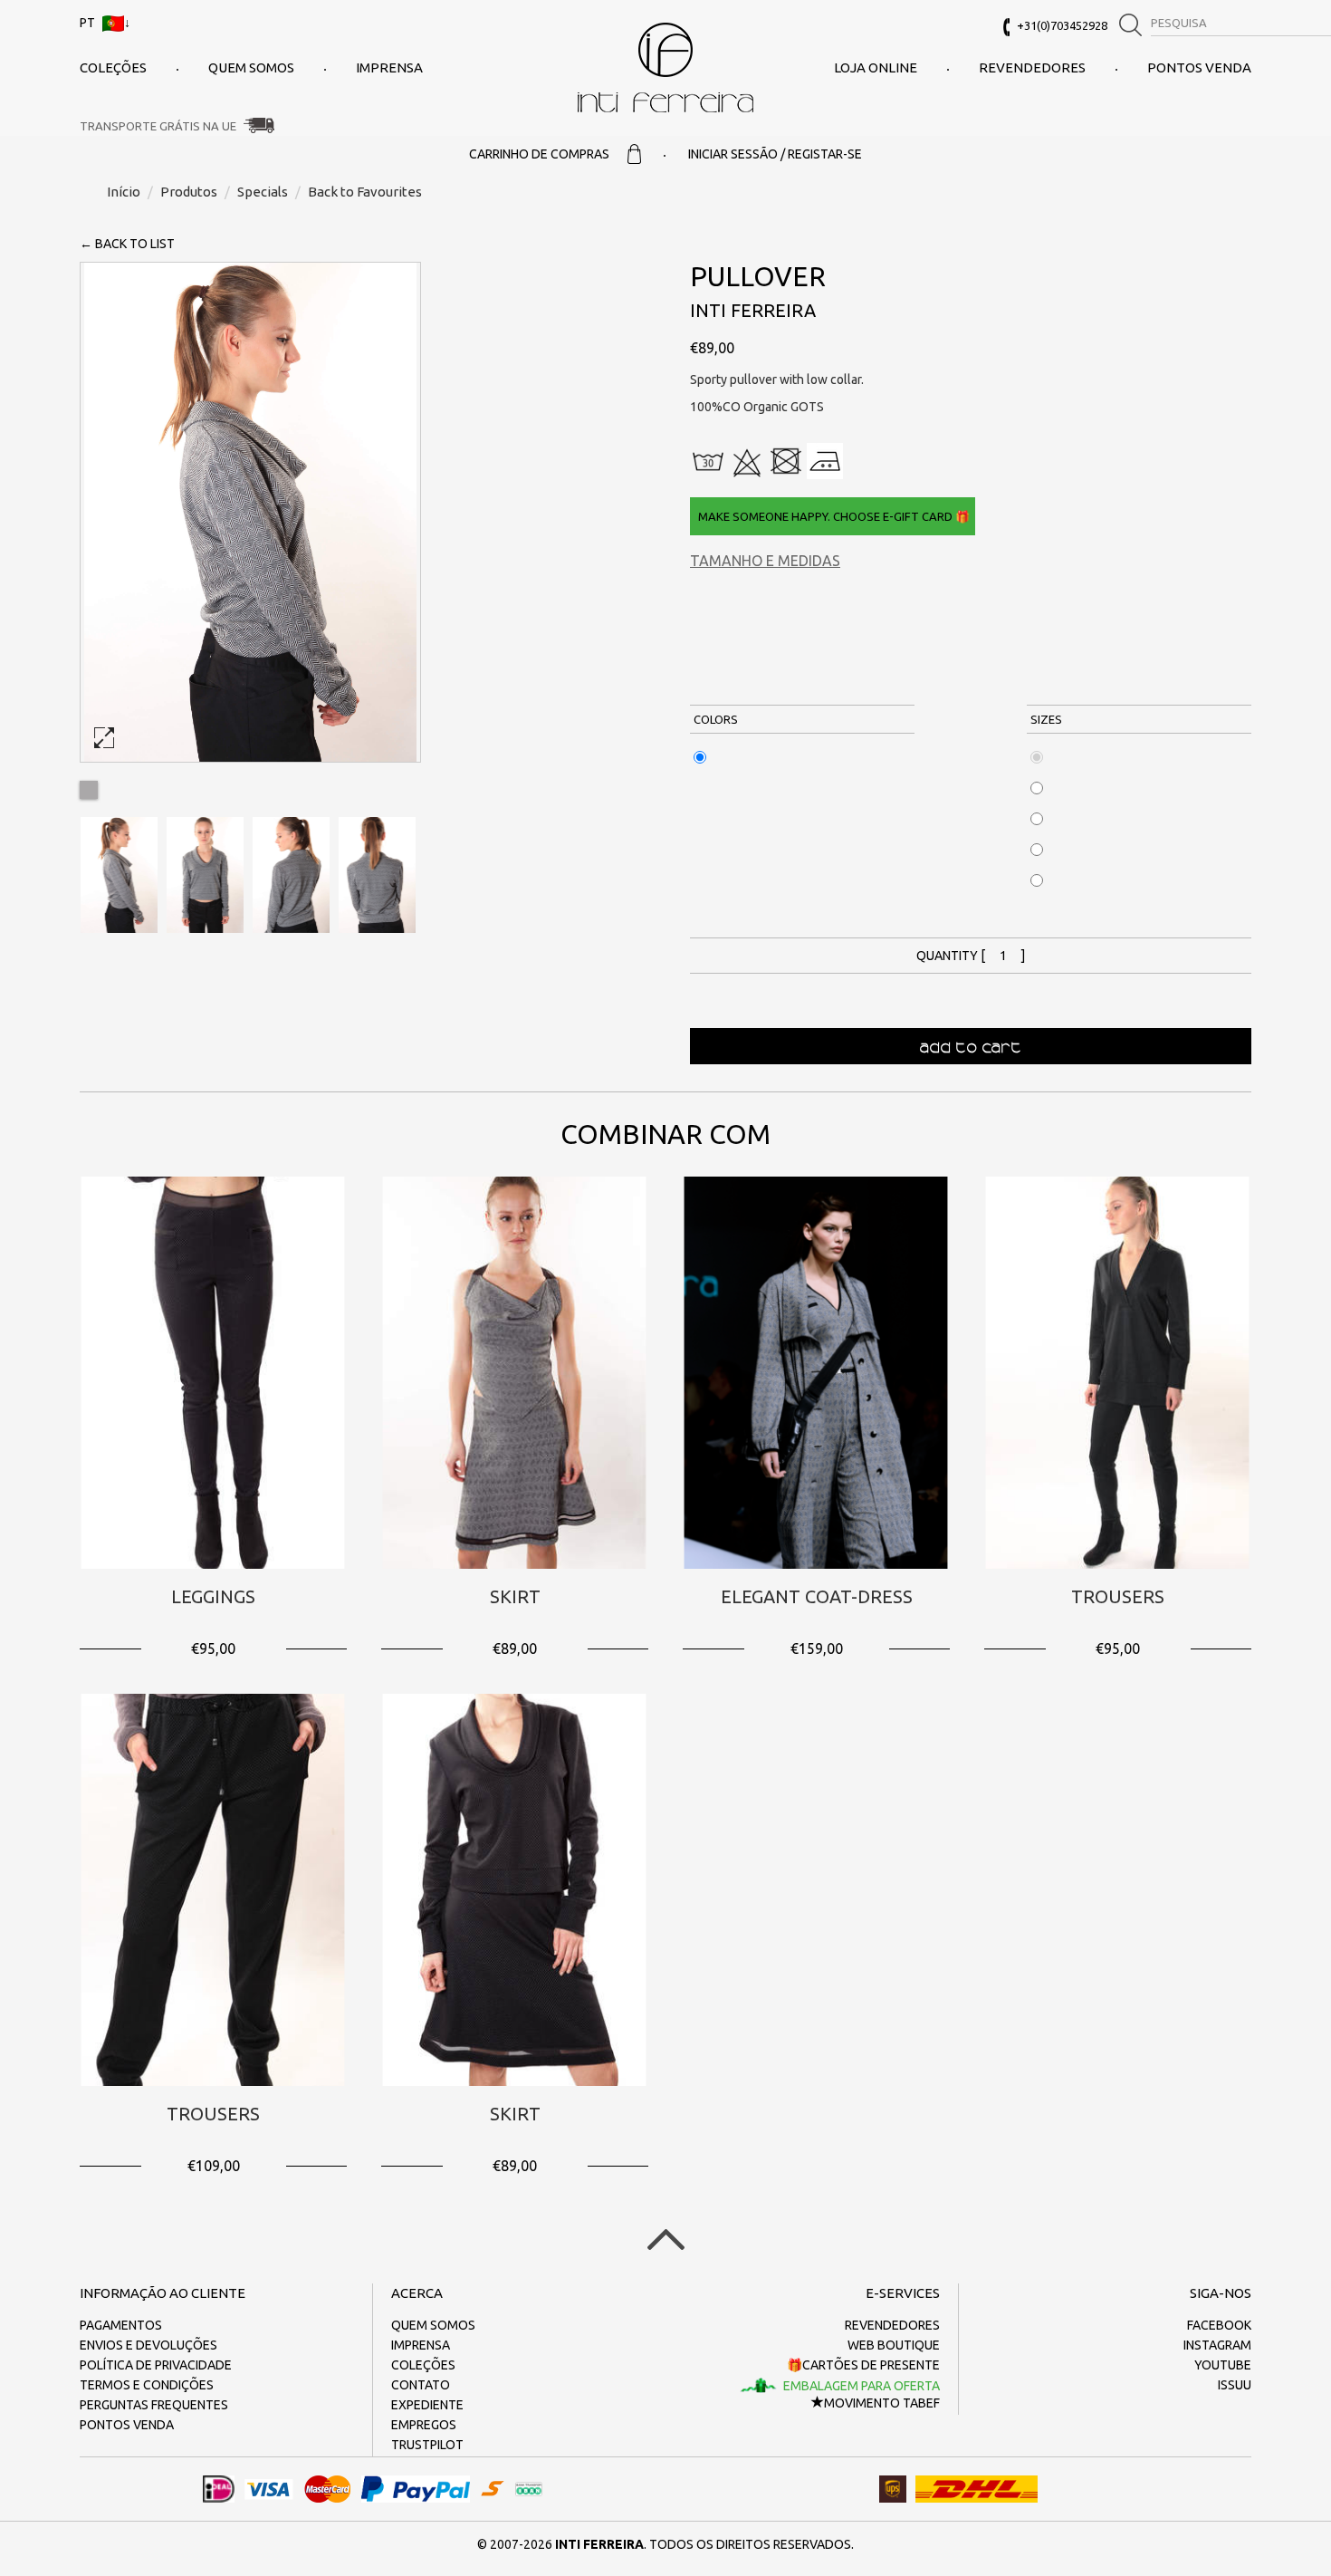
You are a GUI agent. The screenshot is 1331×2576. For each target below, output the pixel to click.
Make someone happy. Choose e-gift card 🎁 (833, 516)
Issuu (1235, 2385)
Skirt (515, 1596)
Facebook (1219, 2325)
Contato (421, 2385)
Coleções (113, 67)
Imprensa (389, 67)
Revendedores (1032, 67)
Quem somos (251, 67)
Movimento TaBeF (882, 2403)
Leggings (213, 1596)
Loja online (876, 67)
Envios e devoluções (148, 2345)
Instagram (1217, 2345)
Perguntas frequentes (154, 2405)
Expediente (427, 2405)
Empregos (424, 2425)
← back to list (127, 244)
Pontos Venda (1199, 67)
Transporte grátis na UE (158, 126)
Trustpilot (427, 2445)
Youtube (1223, 2365)
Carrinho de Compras (539, 154)
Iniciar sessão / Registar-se (775, 154)
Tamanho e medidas (765, 561)
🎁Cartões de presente (863, 2365)
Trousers (1118, 1596)
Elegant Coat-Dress (817, 1596)
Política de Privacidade (156, 2365)
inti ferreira (665, 67)
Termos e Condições (147, 2385)
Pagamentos (121, 2325)
